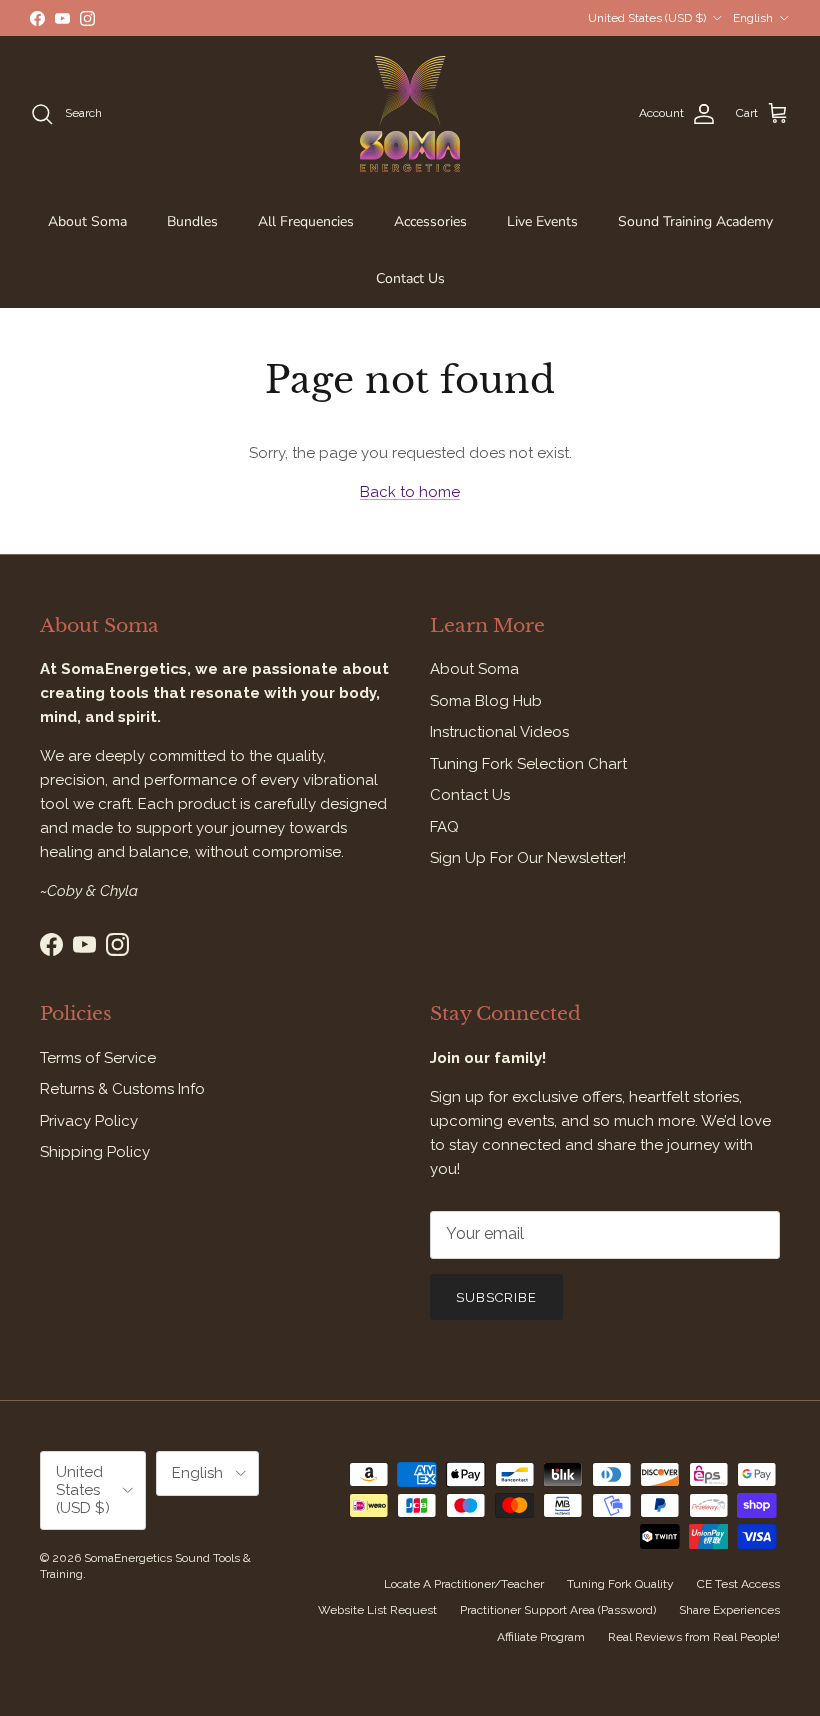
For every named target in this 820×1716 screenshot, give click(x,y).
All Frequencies (306, 221)
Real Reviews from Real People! (694, 1637)
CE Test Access (738, 1584)
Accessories (430, 221)
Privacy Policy (89, 1121)
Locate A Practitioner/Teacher (464, 1584)
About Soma (87, 221)
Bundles (192, 221)
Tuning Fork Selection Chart (528, 764)
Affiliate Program (541, 1637)
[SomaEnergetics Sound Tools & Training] (410, 114)
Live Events (542, 221)
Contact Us (410, 278)
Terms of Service (98, 1058)
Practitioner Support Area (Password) (558, 1610)
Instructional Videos (499, 732)
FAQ (444, 827)
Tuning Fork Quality (620, 1584)
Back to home (410, 492)
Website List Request (377, 1610)
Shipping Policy (95, 1152)
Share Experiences (729, 1610)
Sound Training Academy (695, 221)
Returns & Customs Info (122, 1089)
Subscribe (496, 1297)
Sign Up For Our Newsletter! (528, 858)
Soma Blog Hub (486, 701)
